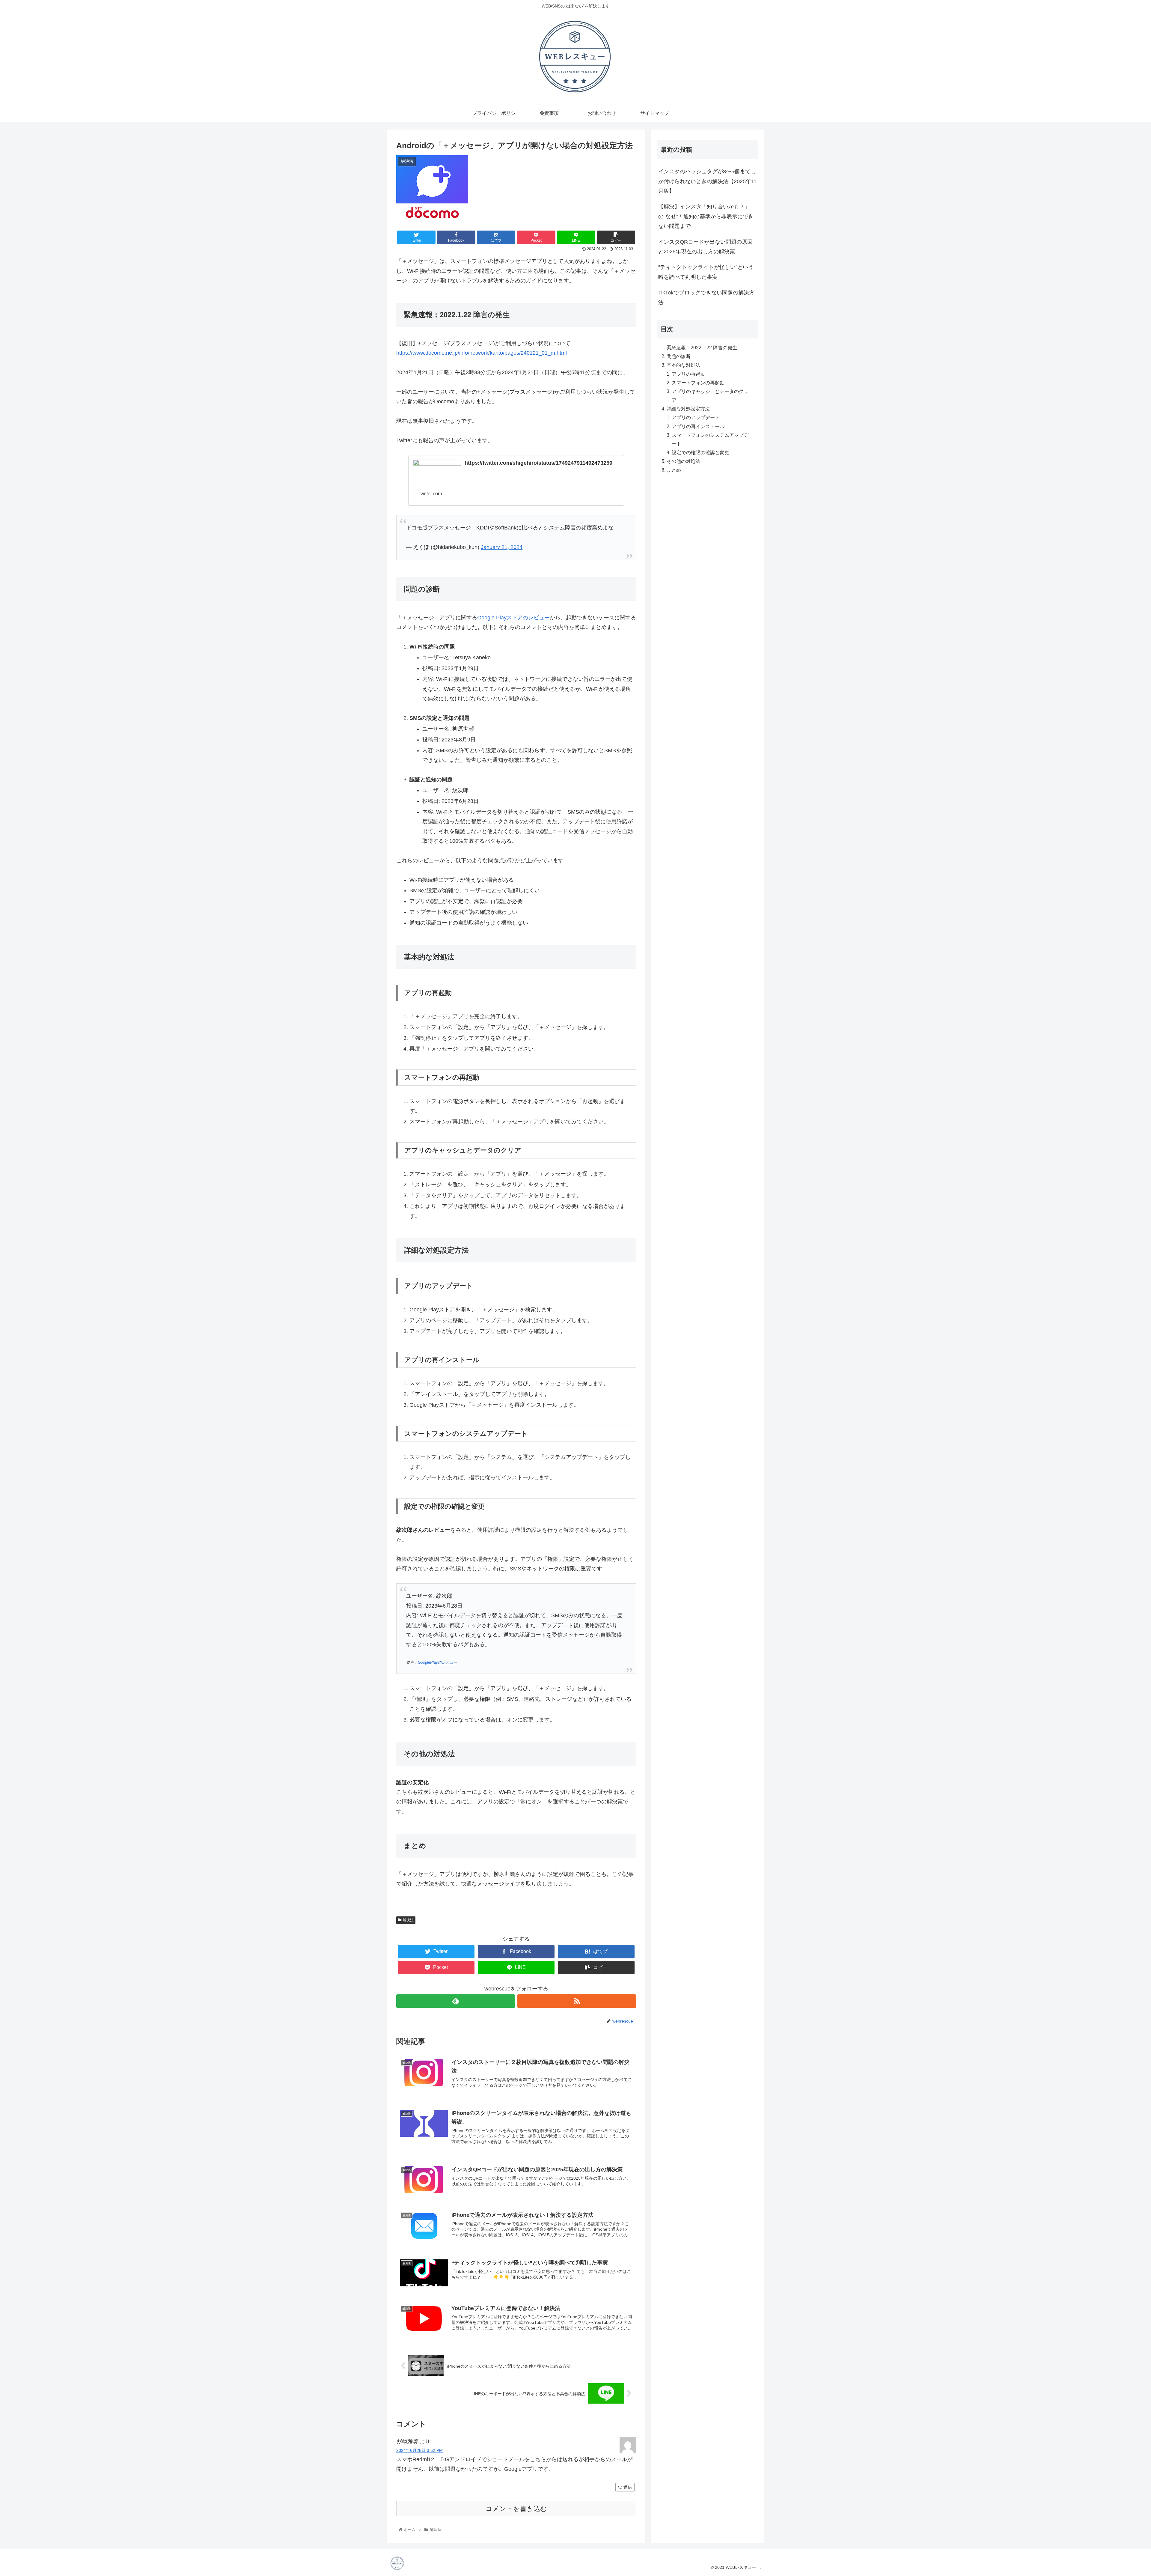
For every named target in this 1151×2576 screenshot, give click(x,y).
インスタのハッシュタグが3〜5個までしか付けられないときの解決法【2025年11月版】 (707, 181)
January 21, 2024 (502, 547)
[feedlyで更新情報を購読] (456, 2001)
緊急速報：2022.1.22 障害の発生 (702, 347)
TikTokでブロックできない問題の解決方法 (706, 297)
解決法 (408, 1920)
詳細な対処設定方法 (688, 409)
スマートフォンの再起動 (698, 383)
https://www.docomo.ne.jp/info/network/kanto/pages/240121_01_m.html (482, 353)
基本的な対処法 (683, 365)
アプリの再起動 (689, 374)
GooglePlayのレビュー (438, 1662)
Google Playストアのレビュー (513, 618)
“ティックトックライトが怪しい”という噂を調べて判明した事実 (706, 272)
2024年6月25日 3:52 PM (419, 2450)
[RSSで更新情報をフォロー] (577, 2001)
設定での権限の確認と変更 (700, 452)
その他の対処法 (683, 461)
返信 (627, 2487)
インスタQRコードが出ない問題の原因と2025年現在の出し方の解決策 (705, 247)
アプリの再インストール (698, 426)
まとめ (674, 470)
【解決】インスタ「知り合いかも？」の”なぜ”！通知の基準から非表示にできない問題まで (706, 216)
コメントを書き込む (516, 2509)
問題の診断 (679, 356)
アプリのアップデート (696, 418)
